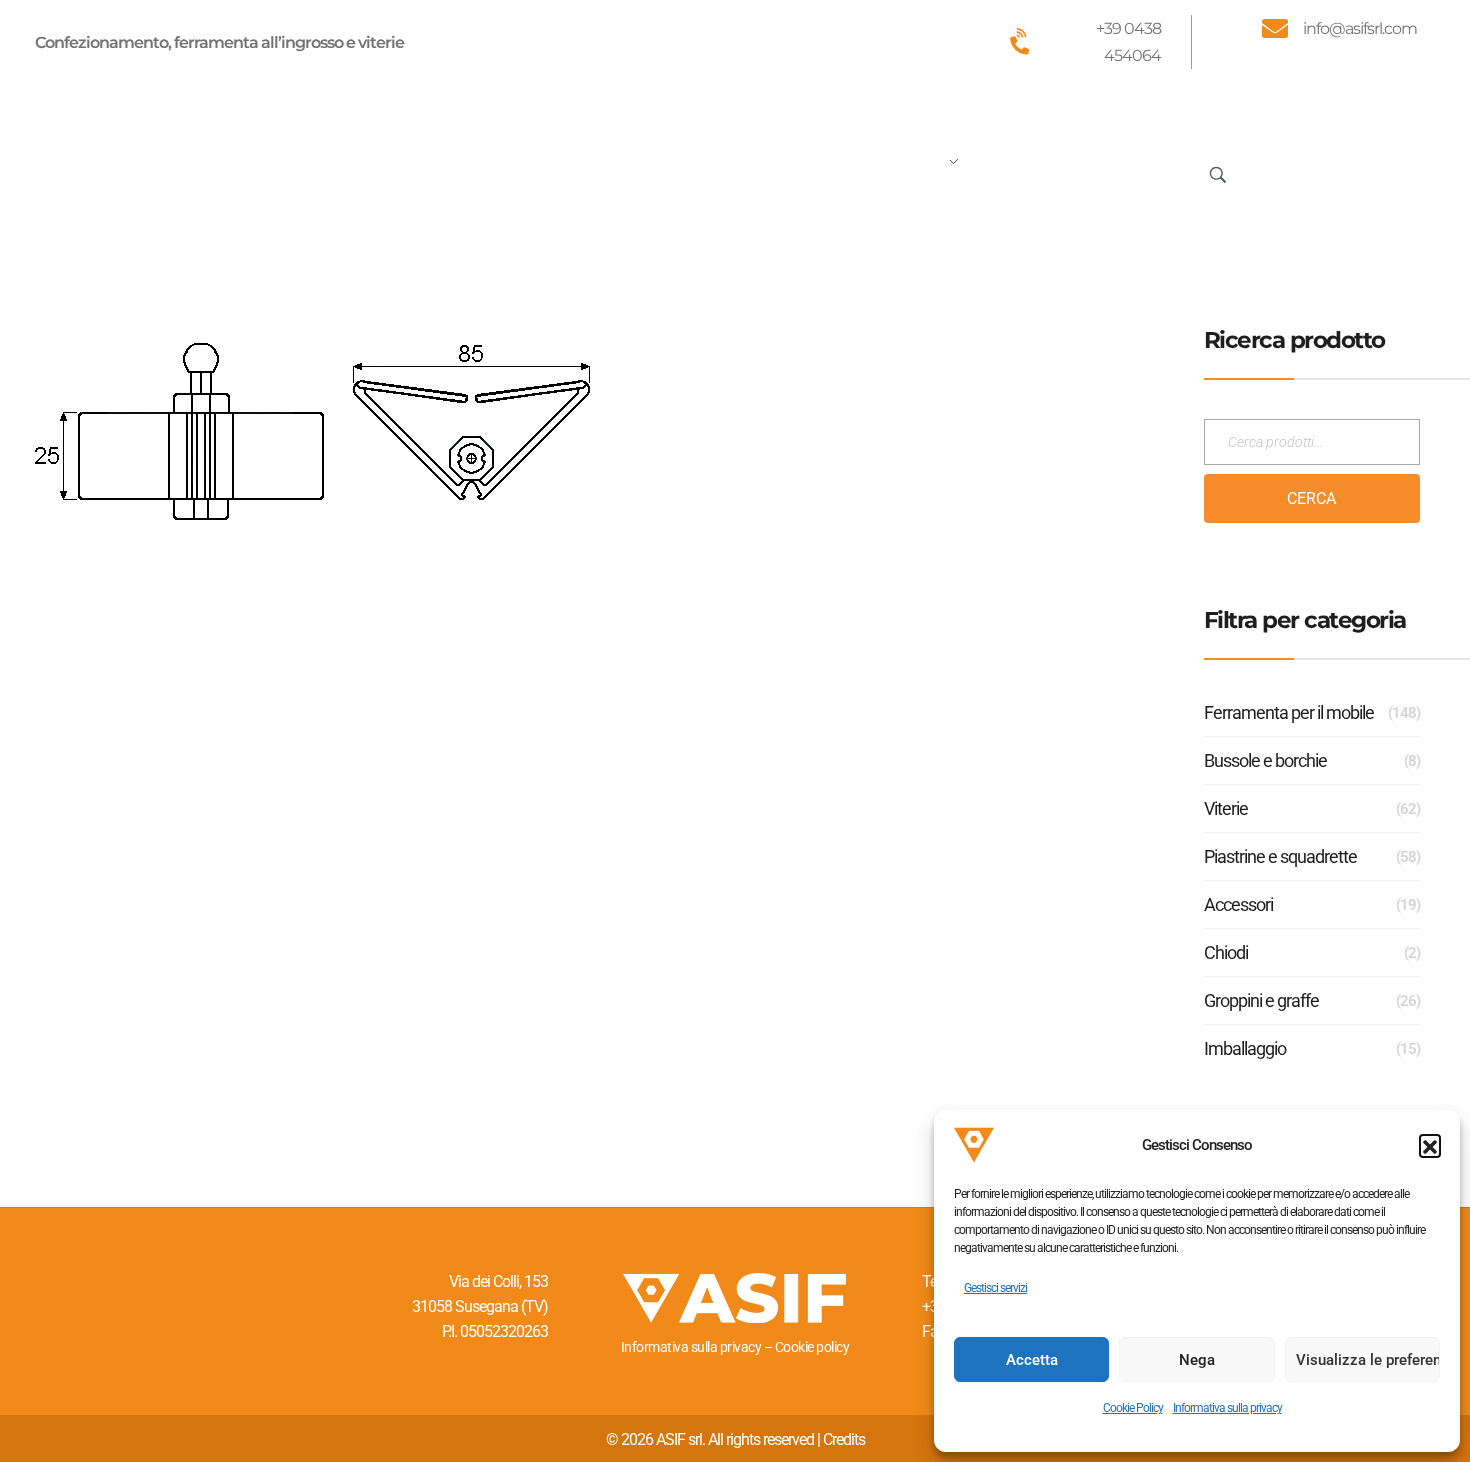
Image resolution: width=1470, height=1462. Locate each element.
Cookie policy (812, 1347)
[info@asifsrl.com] (1275, 28)
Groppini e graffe (1261, 1000)
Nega (1197, 1360)
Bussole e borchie (1265, 760)
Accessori (1238, 904)
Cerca (1311, 498)
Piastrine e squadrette (1280, 856)
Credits (844, 1439)
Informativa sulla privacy (1227, 1408)
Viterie (1226, 808)
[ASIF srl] (168, 170)
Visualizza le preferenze (1368, 1360)
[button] (1430, 1145)
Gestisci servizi (995, 1288)
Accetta (1032, 1360)
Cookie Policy (1133, 1408)
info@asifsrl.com (1360, 28)
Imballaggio (1245, 1048)
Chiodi (1226, 952)
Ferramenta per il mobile (1289, 712)
